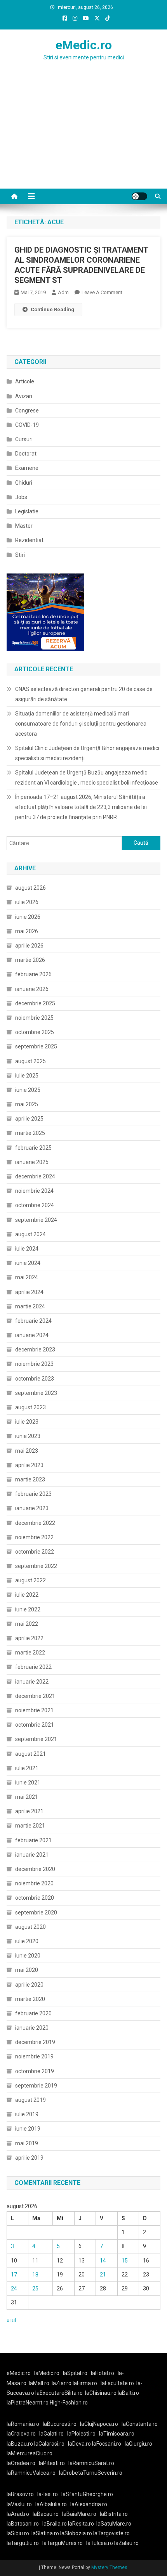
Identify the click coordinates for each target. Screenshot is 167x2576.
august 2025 (30, 1061)
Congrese (27, 411)
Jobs (21, 497)
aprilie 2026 (29, 946)
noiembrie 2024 (34, 1191)
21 (103, 2275)
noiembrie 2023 (34, 1364)
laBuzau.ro (20, 2444)
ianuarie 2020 (32, 2028)
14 (103, 2261)
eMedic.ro (84, 45)
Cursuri (24, 439)
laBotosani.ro (23, 2524)
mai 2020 (27, 1970)
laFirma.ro (85, 2383)
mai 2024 (27, 1277)
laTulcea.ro (100, 2543)
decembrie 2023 (35, 1349)
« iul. (12, 2320)
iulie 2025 (27, 1076)
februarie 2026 (33, 974)
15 (125, 2261)
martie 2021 (30, 1826)
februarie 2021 (33, 1840)
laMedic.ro (47, 2373)
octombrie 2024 (35, 1205)
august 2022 (30, 1580)
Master (24, 526)
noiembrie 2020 (34, 1883)
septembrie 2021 (36, 1739)
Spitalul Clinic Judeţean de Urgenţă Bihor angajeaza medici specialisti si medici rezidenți (87, 753)
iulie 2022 (27, 1595)
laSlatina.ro (45, 2533)
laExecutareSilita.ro (59, 2393)
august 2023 (30, 1407)
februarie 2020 (33, 2013)
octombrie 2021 (35, 1725)
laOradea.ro (21, 2463)
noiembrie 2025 (34, 1018)
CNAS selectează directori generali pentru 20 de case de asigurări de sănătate (84, 694)
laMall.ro (39, 2383)
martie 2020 (30, 1999)
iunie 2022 (28, 1609)
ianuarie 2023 (32, 1508)
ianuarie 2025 (32, 1162)
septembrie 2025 (36, 1046)
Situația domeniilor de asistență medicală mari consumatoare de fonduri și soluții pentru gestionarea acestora (81, 724)
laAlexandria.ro (89, 2504)
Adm (63, 292)
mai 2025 (27, 1104)
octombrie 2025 (35, 1032)
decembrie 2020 (35, 1869)
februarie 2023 (33, 1494)
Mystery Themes (109, 2567)
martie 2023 (30, 1479)
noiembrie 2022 (34, 1537)
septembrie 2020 (36, 1913)
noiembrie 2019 (34, 2056)
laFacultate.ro (117, 2383)
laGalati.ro (51, 2434)
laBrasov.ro (20, 2494)
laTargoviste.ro (111, 2533)
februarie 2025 (33, 1148)
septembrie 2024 (36, 1220)
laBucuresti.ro (60, 2424)
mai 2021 (27, 1797)
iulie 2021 (27, 1768)
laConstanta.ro (140, 2424)
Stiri (20, 555)
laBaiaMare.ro (79, 2514)
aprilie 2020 (29, 1985)
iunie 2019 (28, 2129)
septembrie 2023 (36, 1393)
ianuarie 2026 (32, 989)
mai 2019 (27, 2143)
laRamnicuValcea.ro (31, 2473)
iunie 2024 (28, 1263)
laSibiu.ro (18, 2533)
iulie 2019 (27, 2114)
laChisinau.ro (101, 2393)
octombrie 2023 (35, 1379)
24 (14, 2288)
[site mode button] (139, 196)
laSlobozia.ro (76, 2533)
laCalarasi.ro (49, 2444)
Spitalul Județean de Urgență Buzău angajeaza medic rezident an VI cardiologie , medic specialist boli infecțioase (87, 778)
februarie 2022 (33, 1667)
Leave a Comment (102, 292)
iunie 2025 (28, 1090)
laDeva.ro (79, 2444)
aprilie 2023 (29, 1465)
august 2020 (30, 1927)
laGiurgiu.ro (140, 2444)
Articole (25, 381)
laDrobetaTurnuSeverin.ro (91, 2473)
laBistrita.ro (114, 2514)
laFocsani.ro (106, 2444)
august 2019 (30, 2100)
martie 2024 (30, 1306)
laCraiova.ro (21, 2434)
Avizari (24, 396)
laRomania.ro (23, 2424)
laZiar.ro (62, 2383)
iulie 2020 (27, 1941)
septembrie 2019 (36, 2086)
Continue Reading (52, 309)
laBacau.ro (46, 2514)
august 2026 (30, 888)
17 (14, 2275)
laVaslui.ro (21, 2504)
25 (35, 2288)
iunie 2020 (28, 1956)
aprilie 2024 (29, 1292)
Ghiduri (24, 483)
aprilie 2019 (29, 2158)
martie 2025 (30, 1133)
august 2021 (30, 1754)
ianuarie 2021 (32, 1855)
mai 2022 (27, 1624)
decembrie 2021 (35, 1696)
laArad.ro (18, 2514)
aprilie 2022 (29, 1638)
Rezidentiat (29, 540)
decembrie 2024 (35, 1176)
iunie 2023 (28, 1436)
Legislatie (27, 511)
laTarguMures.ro (63, 2543)
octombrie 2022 (35, 1552)
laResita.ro (81, 2524)
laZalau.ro (126, 2543)
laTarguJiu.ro (24, 2543)
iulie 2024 (27, 1249)
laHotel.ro (103, 2373)
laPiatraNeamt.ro (28, 2403)
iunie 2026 (28, 917)
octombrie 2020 (35, 1898)
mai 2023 (27, 1451)
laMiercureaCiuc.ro (30, 2453)
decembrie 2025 (35, 1003)
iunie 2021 (28, 1783)
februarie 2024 (33, 1321)
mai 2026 (27, 931)
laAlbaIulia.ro (51, 2504)
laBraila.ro (55, 2524)
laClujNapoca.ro (99, 2424)
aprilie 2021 (29, 1811)
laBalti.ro (128, 2393)
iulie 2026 (27, 902)
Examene (27, 468)
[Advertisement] (83, 140)
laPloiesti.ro (81, 2434)
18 (35, 2275)
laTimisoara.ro (117, 2434)
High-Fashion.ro (69, 2403)
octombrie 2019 (35, 2071)
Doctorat (26, 454)
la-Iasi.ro (48, 2494)
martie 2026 (30, 960)
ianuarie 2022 (32, 1682)
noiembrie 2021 (34, 1710)
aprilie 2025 (29, 1119)
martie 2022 (30, 1653)
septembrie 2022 (36, 1566)
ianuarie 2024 (32, 1335)
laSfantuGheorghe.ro (87, 2494)
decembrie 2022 (35, 1523)
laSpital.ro (75, 2373)
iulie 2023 (27, 1422)
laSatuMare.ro (114, 2524)
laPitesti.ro (52, 2463)
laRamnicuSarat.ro (91, 2463)
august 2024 (30, 1234)
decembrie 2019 (35, 2042)
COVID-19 (27, 425)
